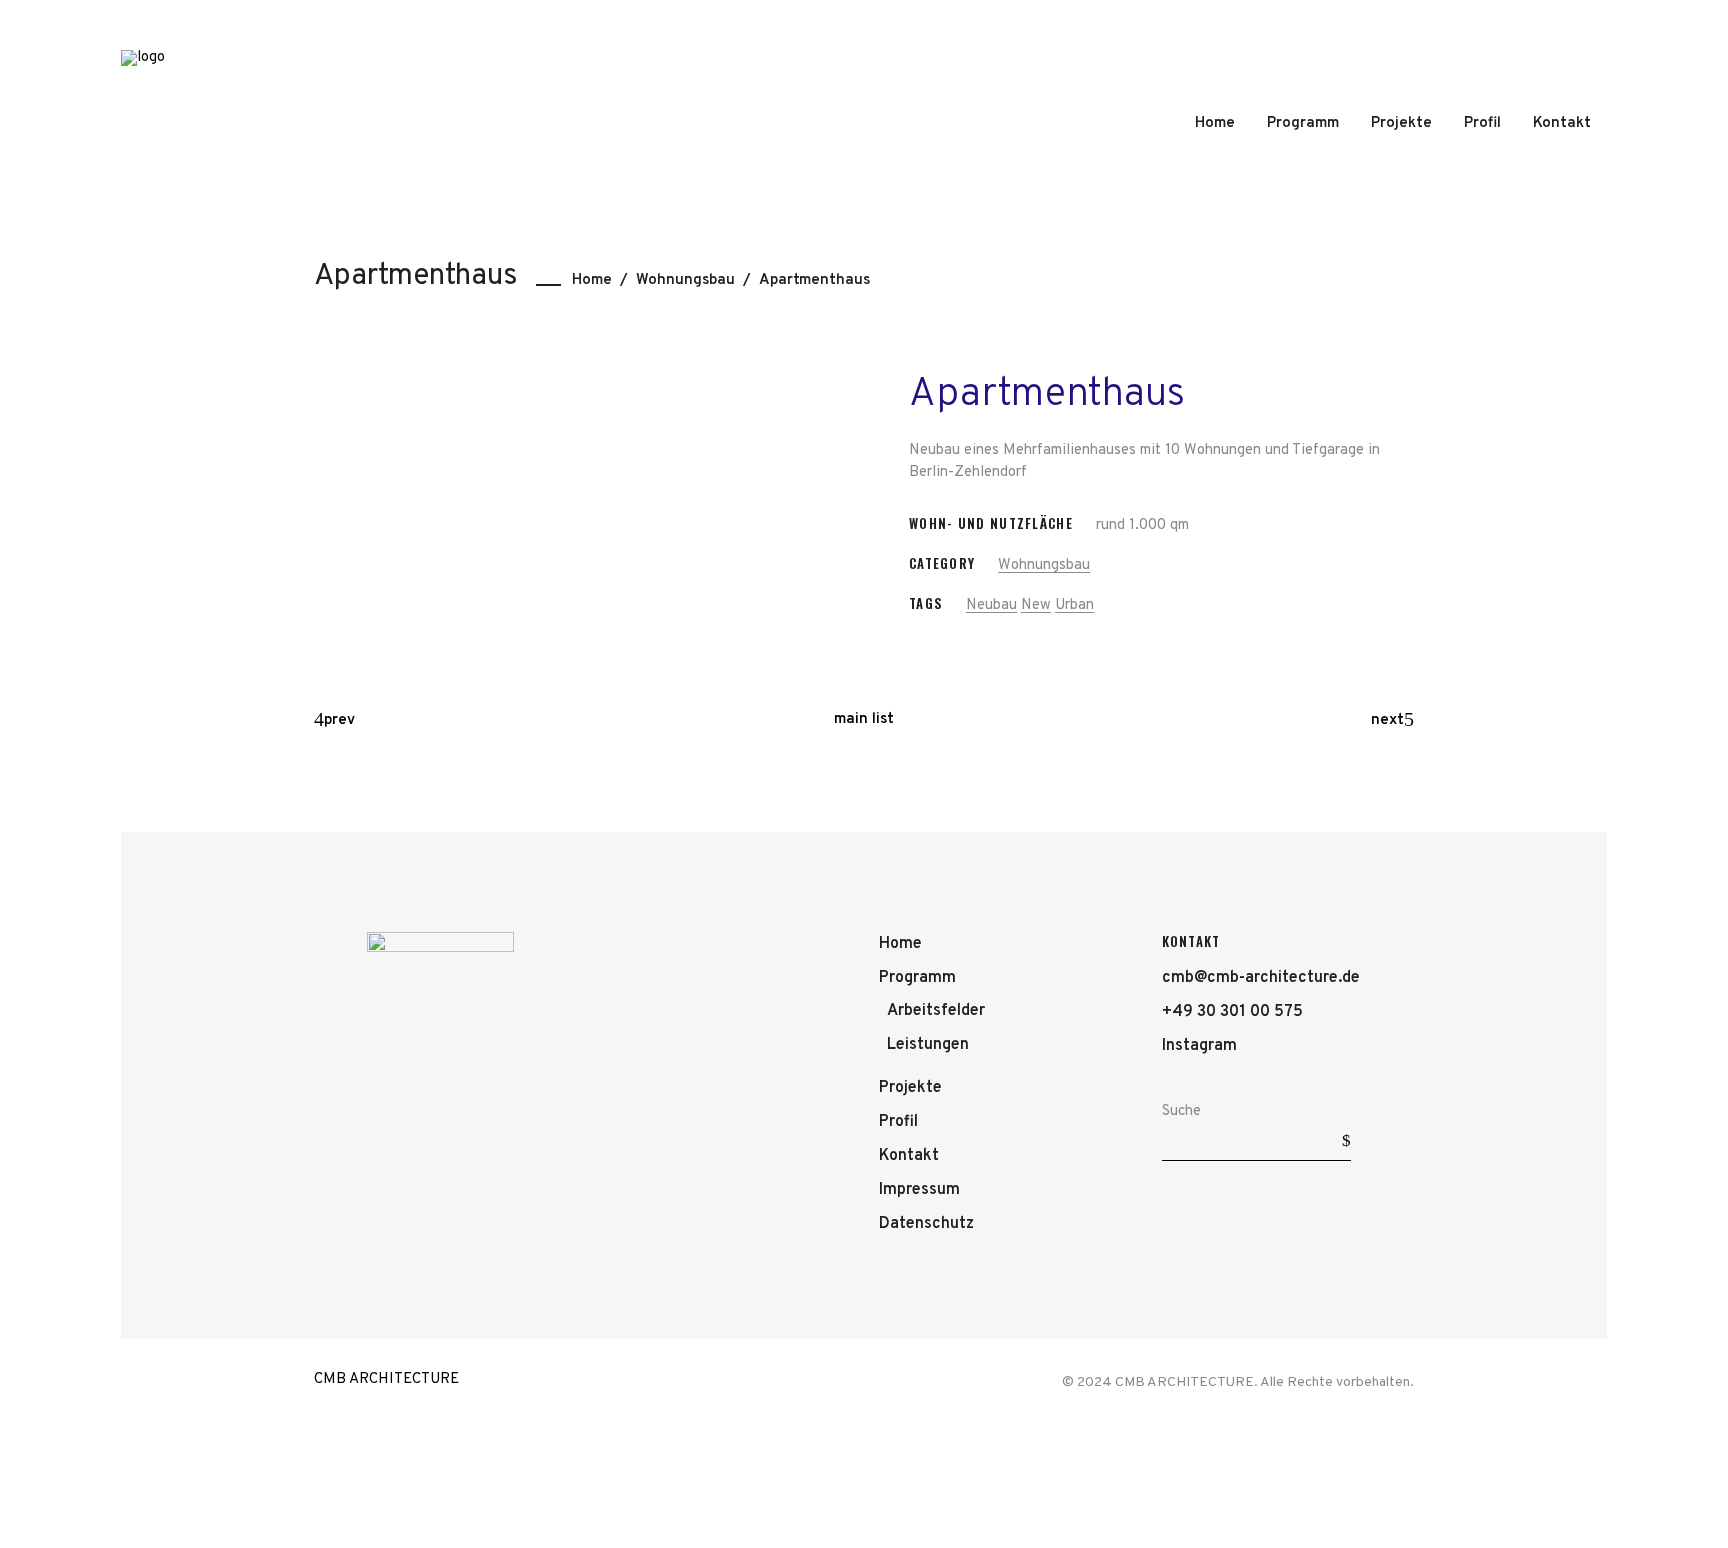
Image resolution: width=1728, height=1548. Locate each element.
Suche (1181, 1111)
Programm (917, 978)
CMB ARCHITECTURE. (1186, 1382)
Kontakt (909, 1156)
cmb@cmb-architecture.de (1261, 978)
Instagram (1199, 1046)
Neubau (991, 605)
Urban (1074, 605)
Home (592, 280)
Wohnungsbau (685, 280)
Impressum (919, 1190)
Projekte (910, 1088)
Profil (898, 1122)
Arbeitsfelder (936, 1011)
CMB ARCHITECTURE (386, 1379)
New (1036, 605)
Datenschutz (926, 1224)
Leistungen (928, 1045)
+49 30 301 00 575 (1232, 1012)
